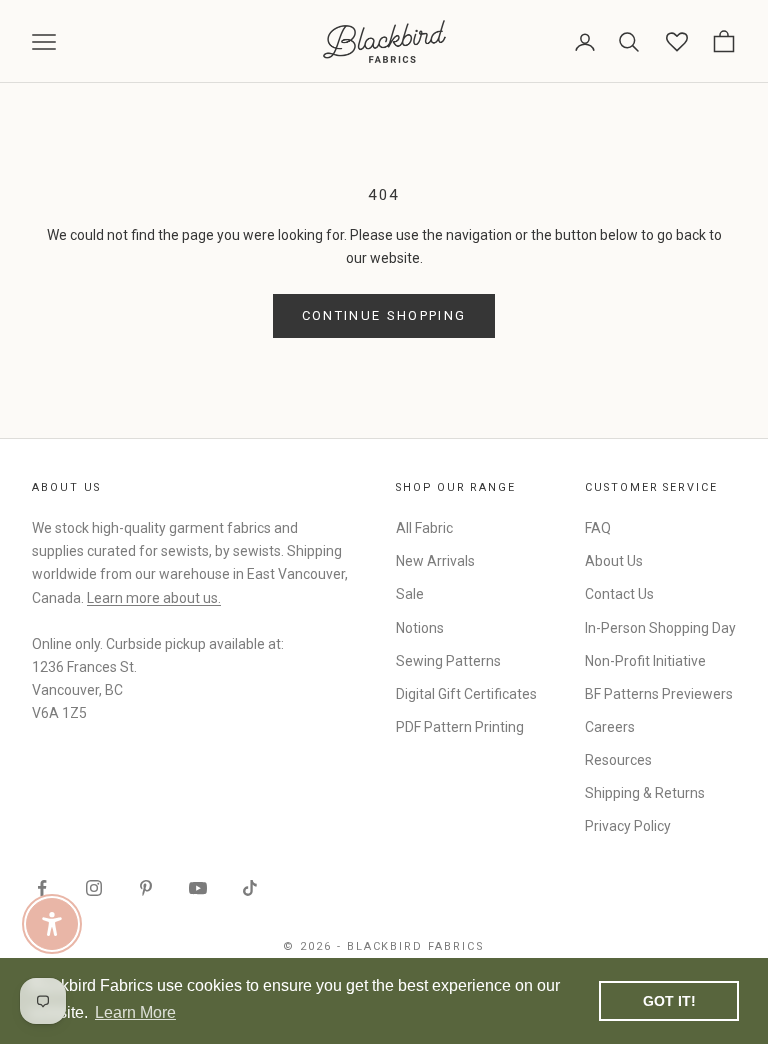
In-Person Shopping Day (660, 628)
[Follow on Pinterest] (146, 888)
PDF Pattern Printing (460, 727)
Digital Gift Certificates (466, 694)
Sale (410, 594)
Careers (610, 727)
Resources (618, 760)
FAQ (598, 528)
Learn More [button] (135, 1012)
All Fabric (424, 528)
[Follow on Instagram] (94, 888)
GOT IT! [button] (669, 1001)
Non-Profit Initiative (645, 661)
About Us (614, 561)
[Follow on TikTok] (250, 888)
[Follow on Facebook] (42, 888)
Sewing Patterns (448, 661)
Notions (420, 628)
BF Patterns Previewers (659, 694)
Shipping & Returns (645, 793)
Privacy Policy (628, 826)
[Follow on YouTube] (198, 888)
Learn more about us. (154, 598)
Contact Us (619, 594)
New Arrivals (435, 561)
